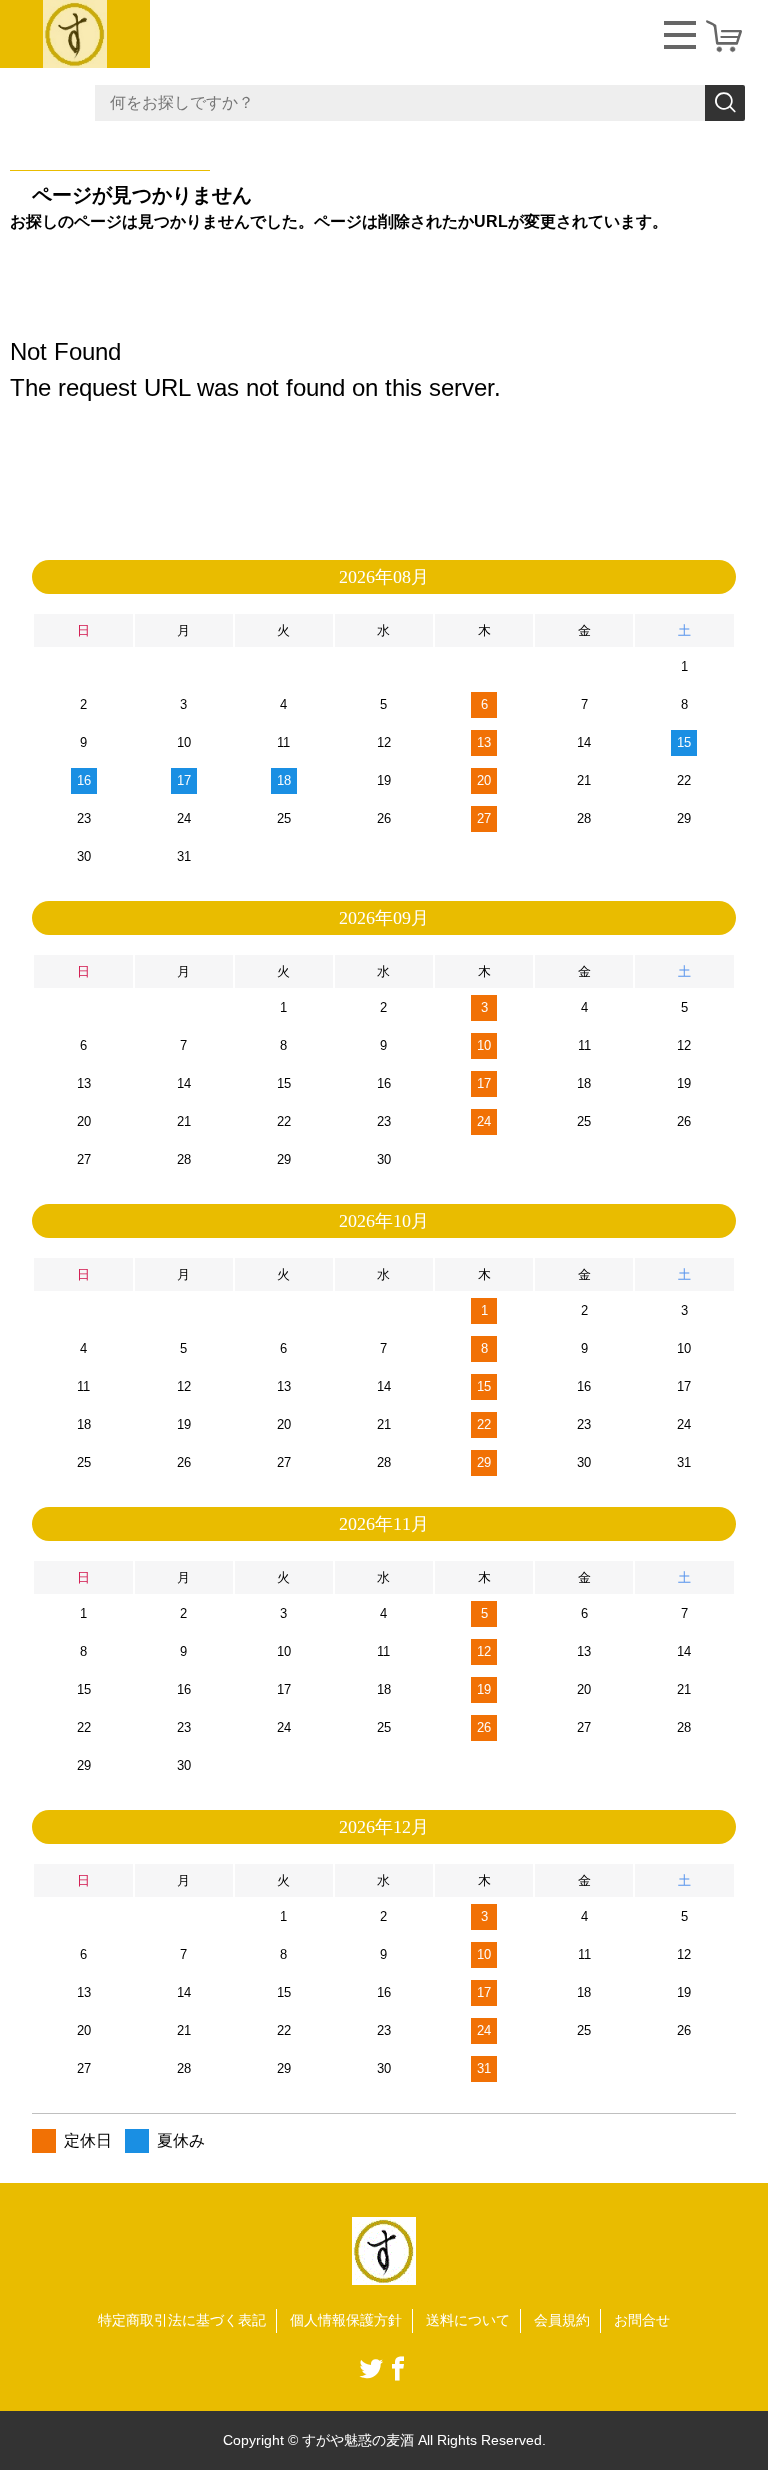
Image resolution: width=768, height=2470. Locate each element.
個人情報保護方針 (346, 2320)
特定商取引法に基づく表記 (182, 2320)
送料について (468, 2320)
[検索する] (725, 103)
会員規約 (562, 2320)
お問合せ (642, 2320)
